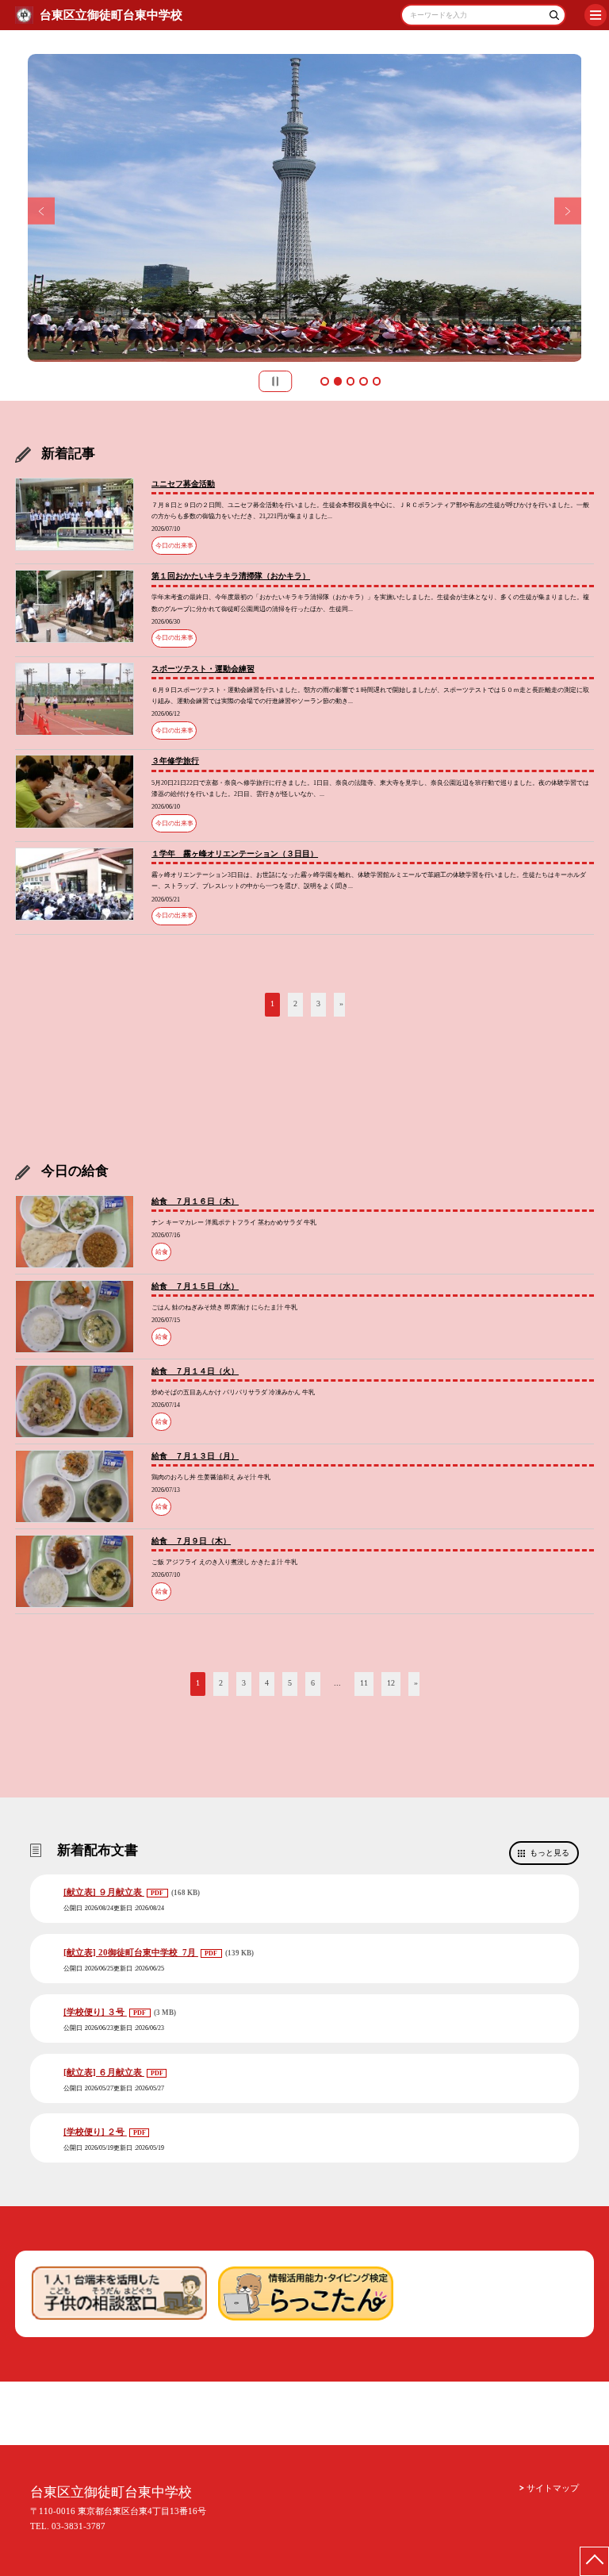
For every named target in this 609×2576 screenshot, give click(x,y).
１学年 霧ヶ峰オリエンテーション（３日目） (235, 854)
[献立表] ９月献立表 (104, 1892)
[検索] (552, 18)
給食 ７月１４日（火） (195, 1371)
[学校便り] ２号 (95, 2132)
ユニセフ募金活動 (183, 484)
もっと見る (550, 1853)
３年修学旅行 (175, 761)
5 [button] (377, 381)
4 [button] (363, 381)
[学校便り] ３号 (95, 2012)
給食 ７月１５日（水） (195, 1286)
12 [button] (391, 1683)
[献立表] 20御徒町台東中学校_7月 (131, 1952)
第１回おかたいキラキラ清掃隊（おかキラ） (231, 576)
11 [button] (364, 1683)
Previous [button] (42, 211)
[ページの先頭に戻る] (594, 2561)
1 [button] (324, 381)
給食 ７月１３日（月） (195, 1456)
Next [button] (568, 211)
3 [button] (350, 381)
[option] (305, 208)
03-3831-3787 (79, 2526)
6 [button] (313, 1683)
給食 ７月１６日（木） (195, 1201)
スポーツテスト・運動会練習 (203, 669)
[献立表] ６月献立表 (104, 2072)
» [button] (341, 1003)
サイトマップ (553, 2488)
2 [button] (338, 381)
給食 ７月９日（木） (191, 1541)
